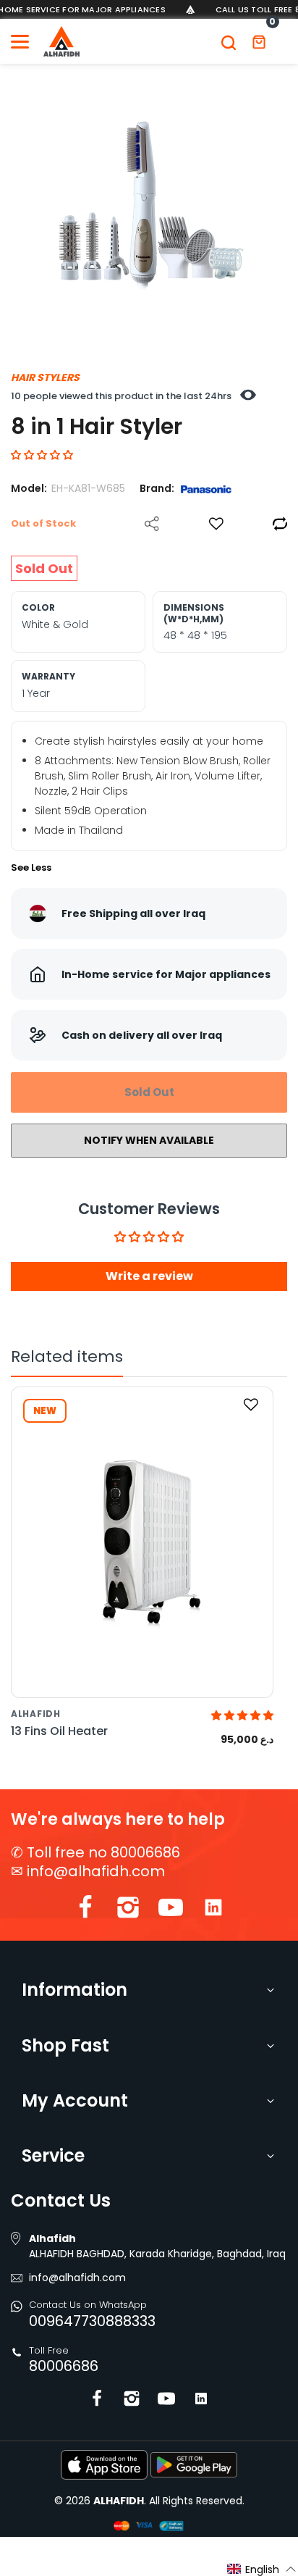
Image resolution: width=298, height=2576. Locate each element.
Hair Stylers (45, 377)
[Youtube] (171, 1911)
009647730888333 (92, 2321)
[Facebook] (85, 1911)
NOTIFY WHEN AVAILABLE (149, 1140)
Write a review (149, 1276)
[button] (42, 455)
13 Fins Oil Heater (59, 1731)
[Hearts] (216, 524)
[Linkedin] (213, 1911)
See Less (31, 867)
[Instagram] (128, 1911)
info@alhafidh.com (96, 1871)
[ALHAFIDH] (61, 41)
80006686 (64, 2366)
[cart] (259, 41)
